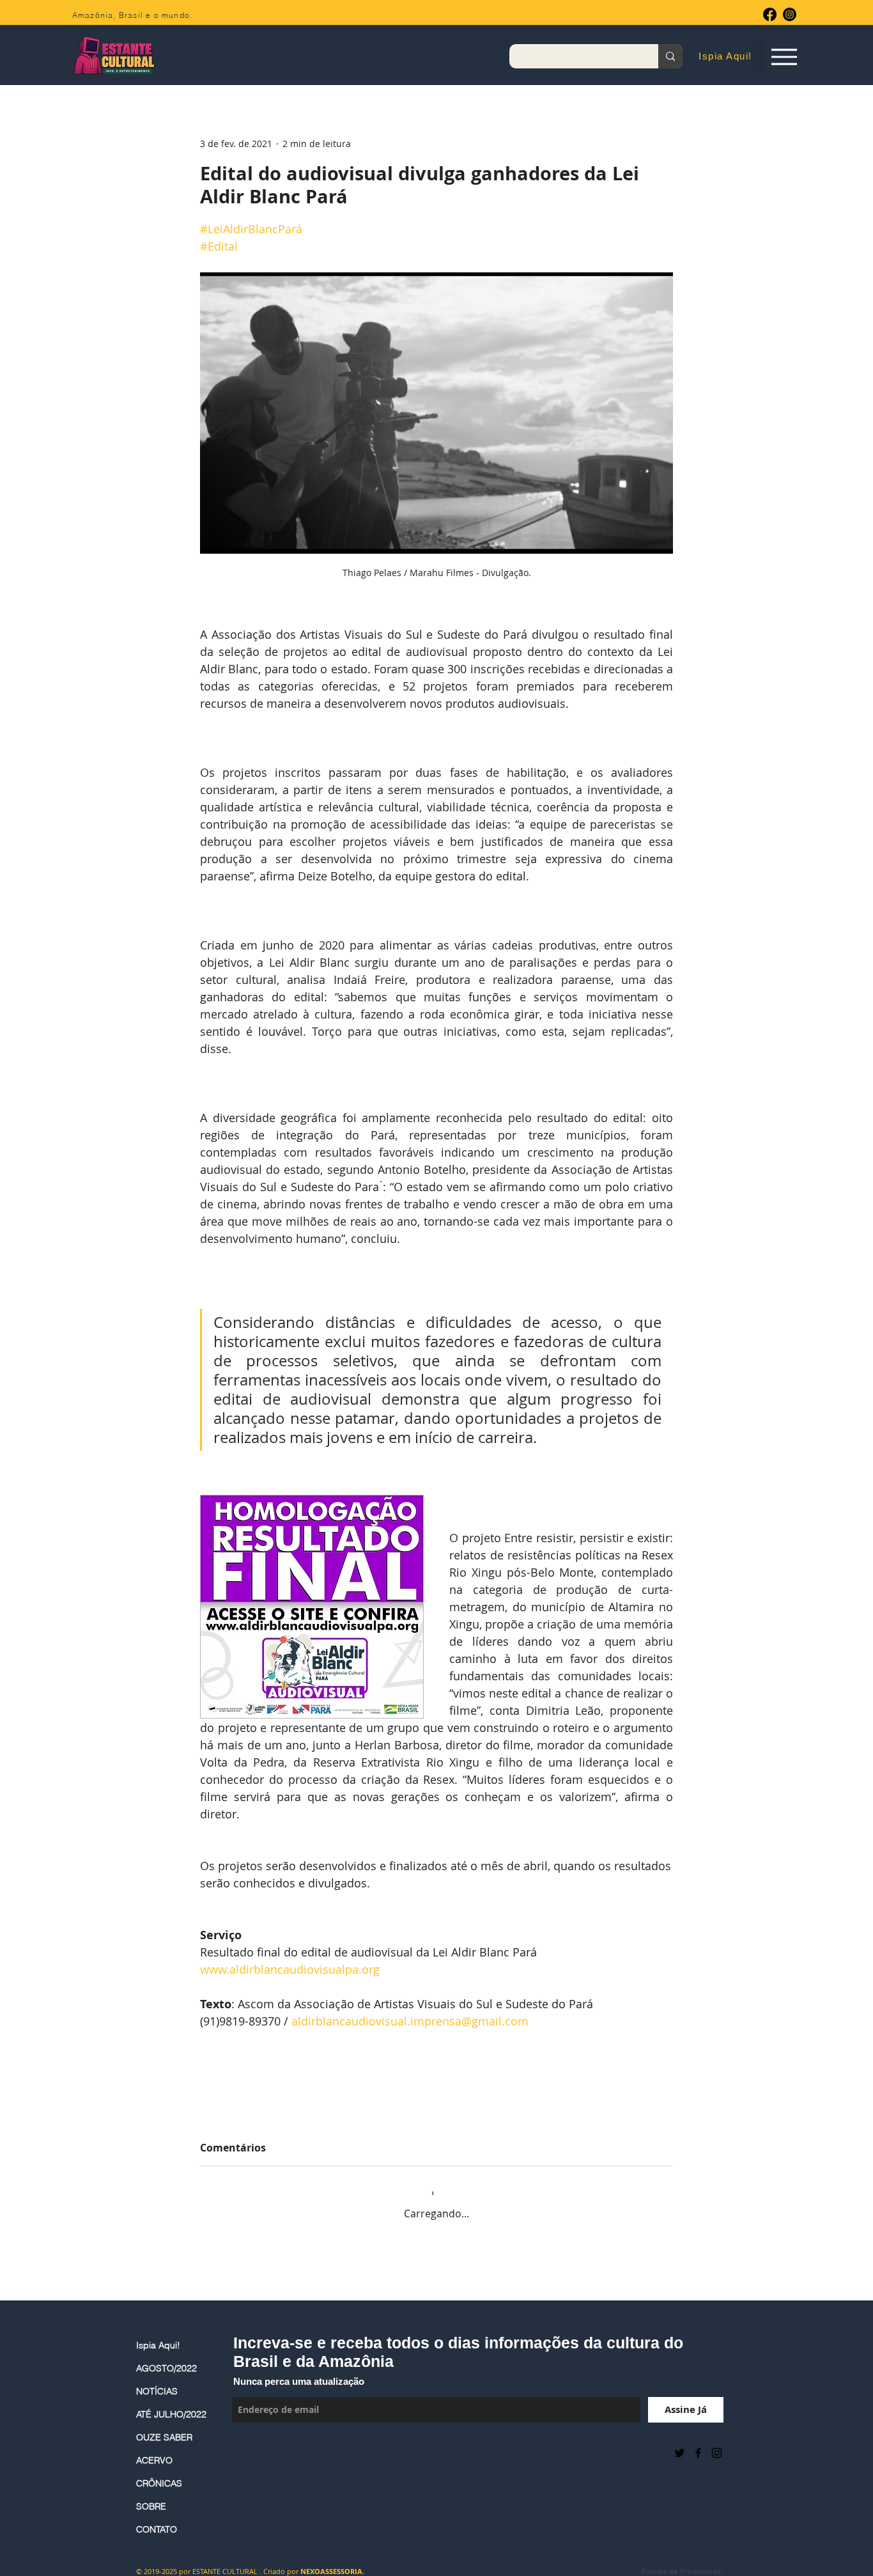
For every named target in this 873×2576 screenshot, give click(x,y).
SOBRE (151, 2506)
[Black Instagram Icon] (717, 2453)
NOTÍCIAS (157, 2391)
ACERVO (154, 2460)
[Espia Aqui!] (784, 57)
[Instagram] (790, 14)
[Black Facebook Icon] (698, 2453)
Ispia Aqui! (158, 2345)
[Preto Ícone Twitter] (680, 2453)
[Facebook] (770, 14)
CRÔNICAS (159, 2483)
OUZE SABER (164, 2437)
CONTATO (157, 2529)
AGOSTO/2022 (166, 2368)
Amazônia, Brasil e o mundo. (132, 15)
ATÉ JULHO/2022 (171, 2414)
